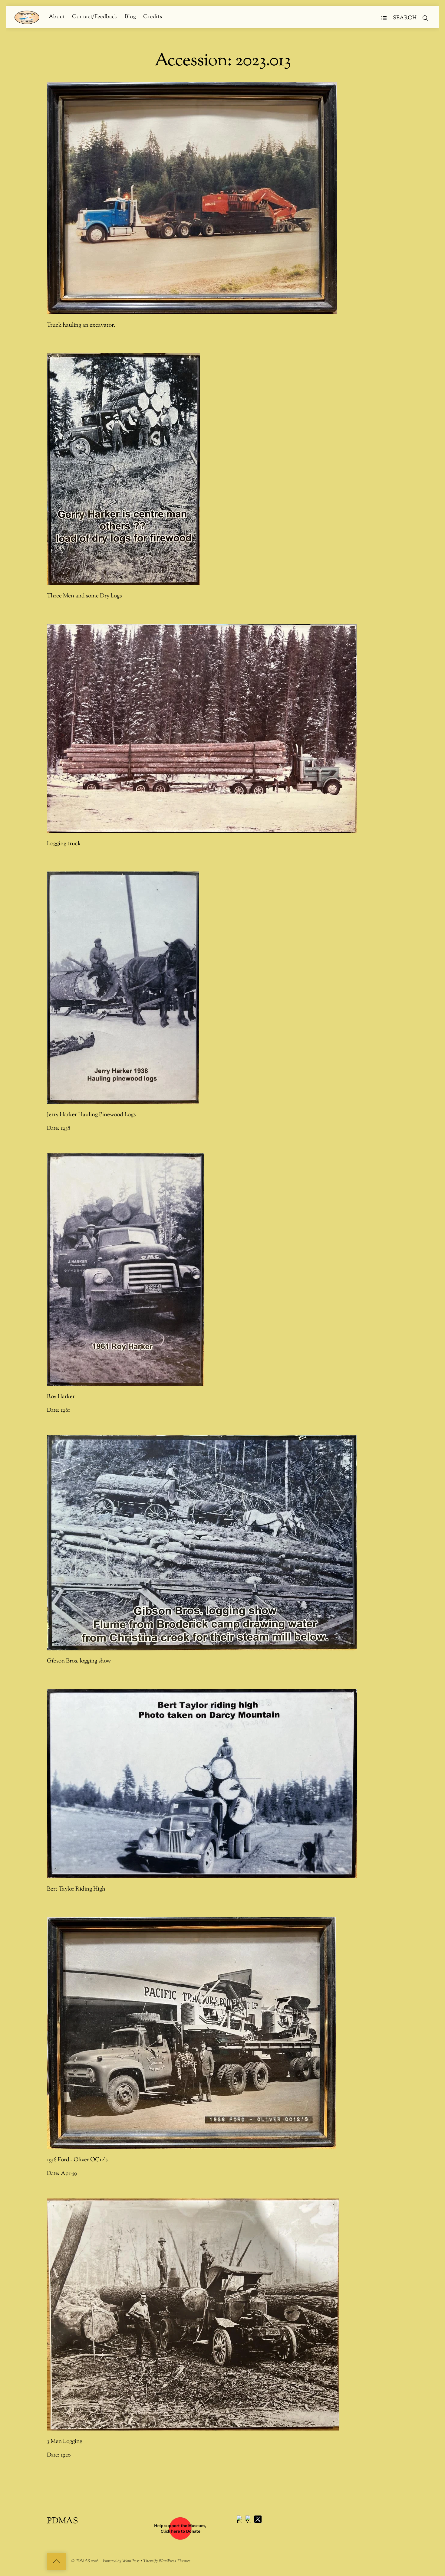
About (57, 17)
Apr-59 (69, 2174)
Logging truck (64, 844)
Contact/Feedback (95, 17)
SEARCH (405, 18)
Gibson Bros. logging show (79, 1661)
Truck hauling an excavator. (81, 325)
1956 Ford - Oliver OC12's (77, 2160)
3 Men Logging (65, 2441)
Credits (153, 17)
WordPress (131, 2561)
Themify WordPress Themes (167, 2561)
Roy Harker (61, 1397)
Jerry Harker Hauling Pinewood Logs (91, 1115)
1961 (65, 1410)
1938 (66, 1128)
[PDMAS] (27, 17)
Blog (130, 17)
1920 (66, 2455)
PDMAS (83, 2561)
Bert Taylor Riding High (76, 1889)
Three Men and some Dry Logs (84, 596)
